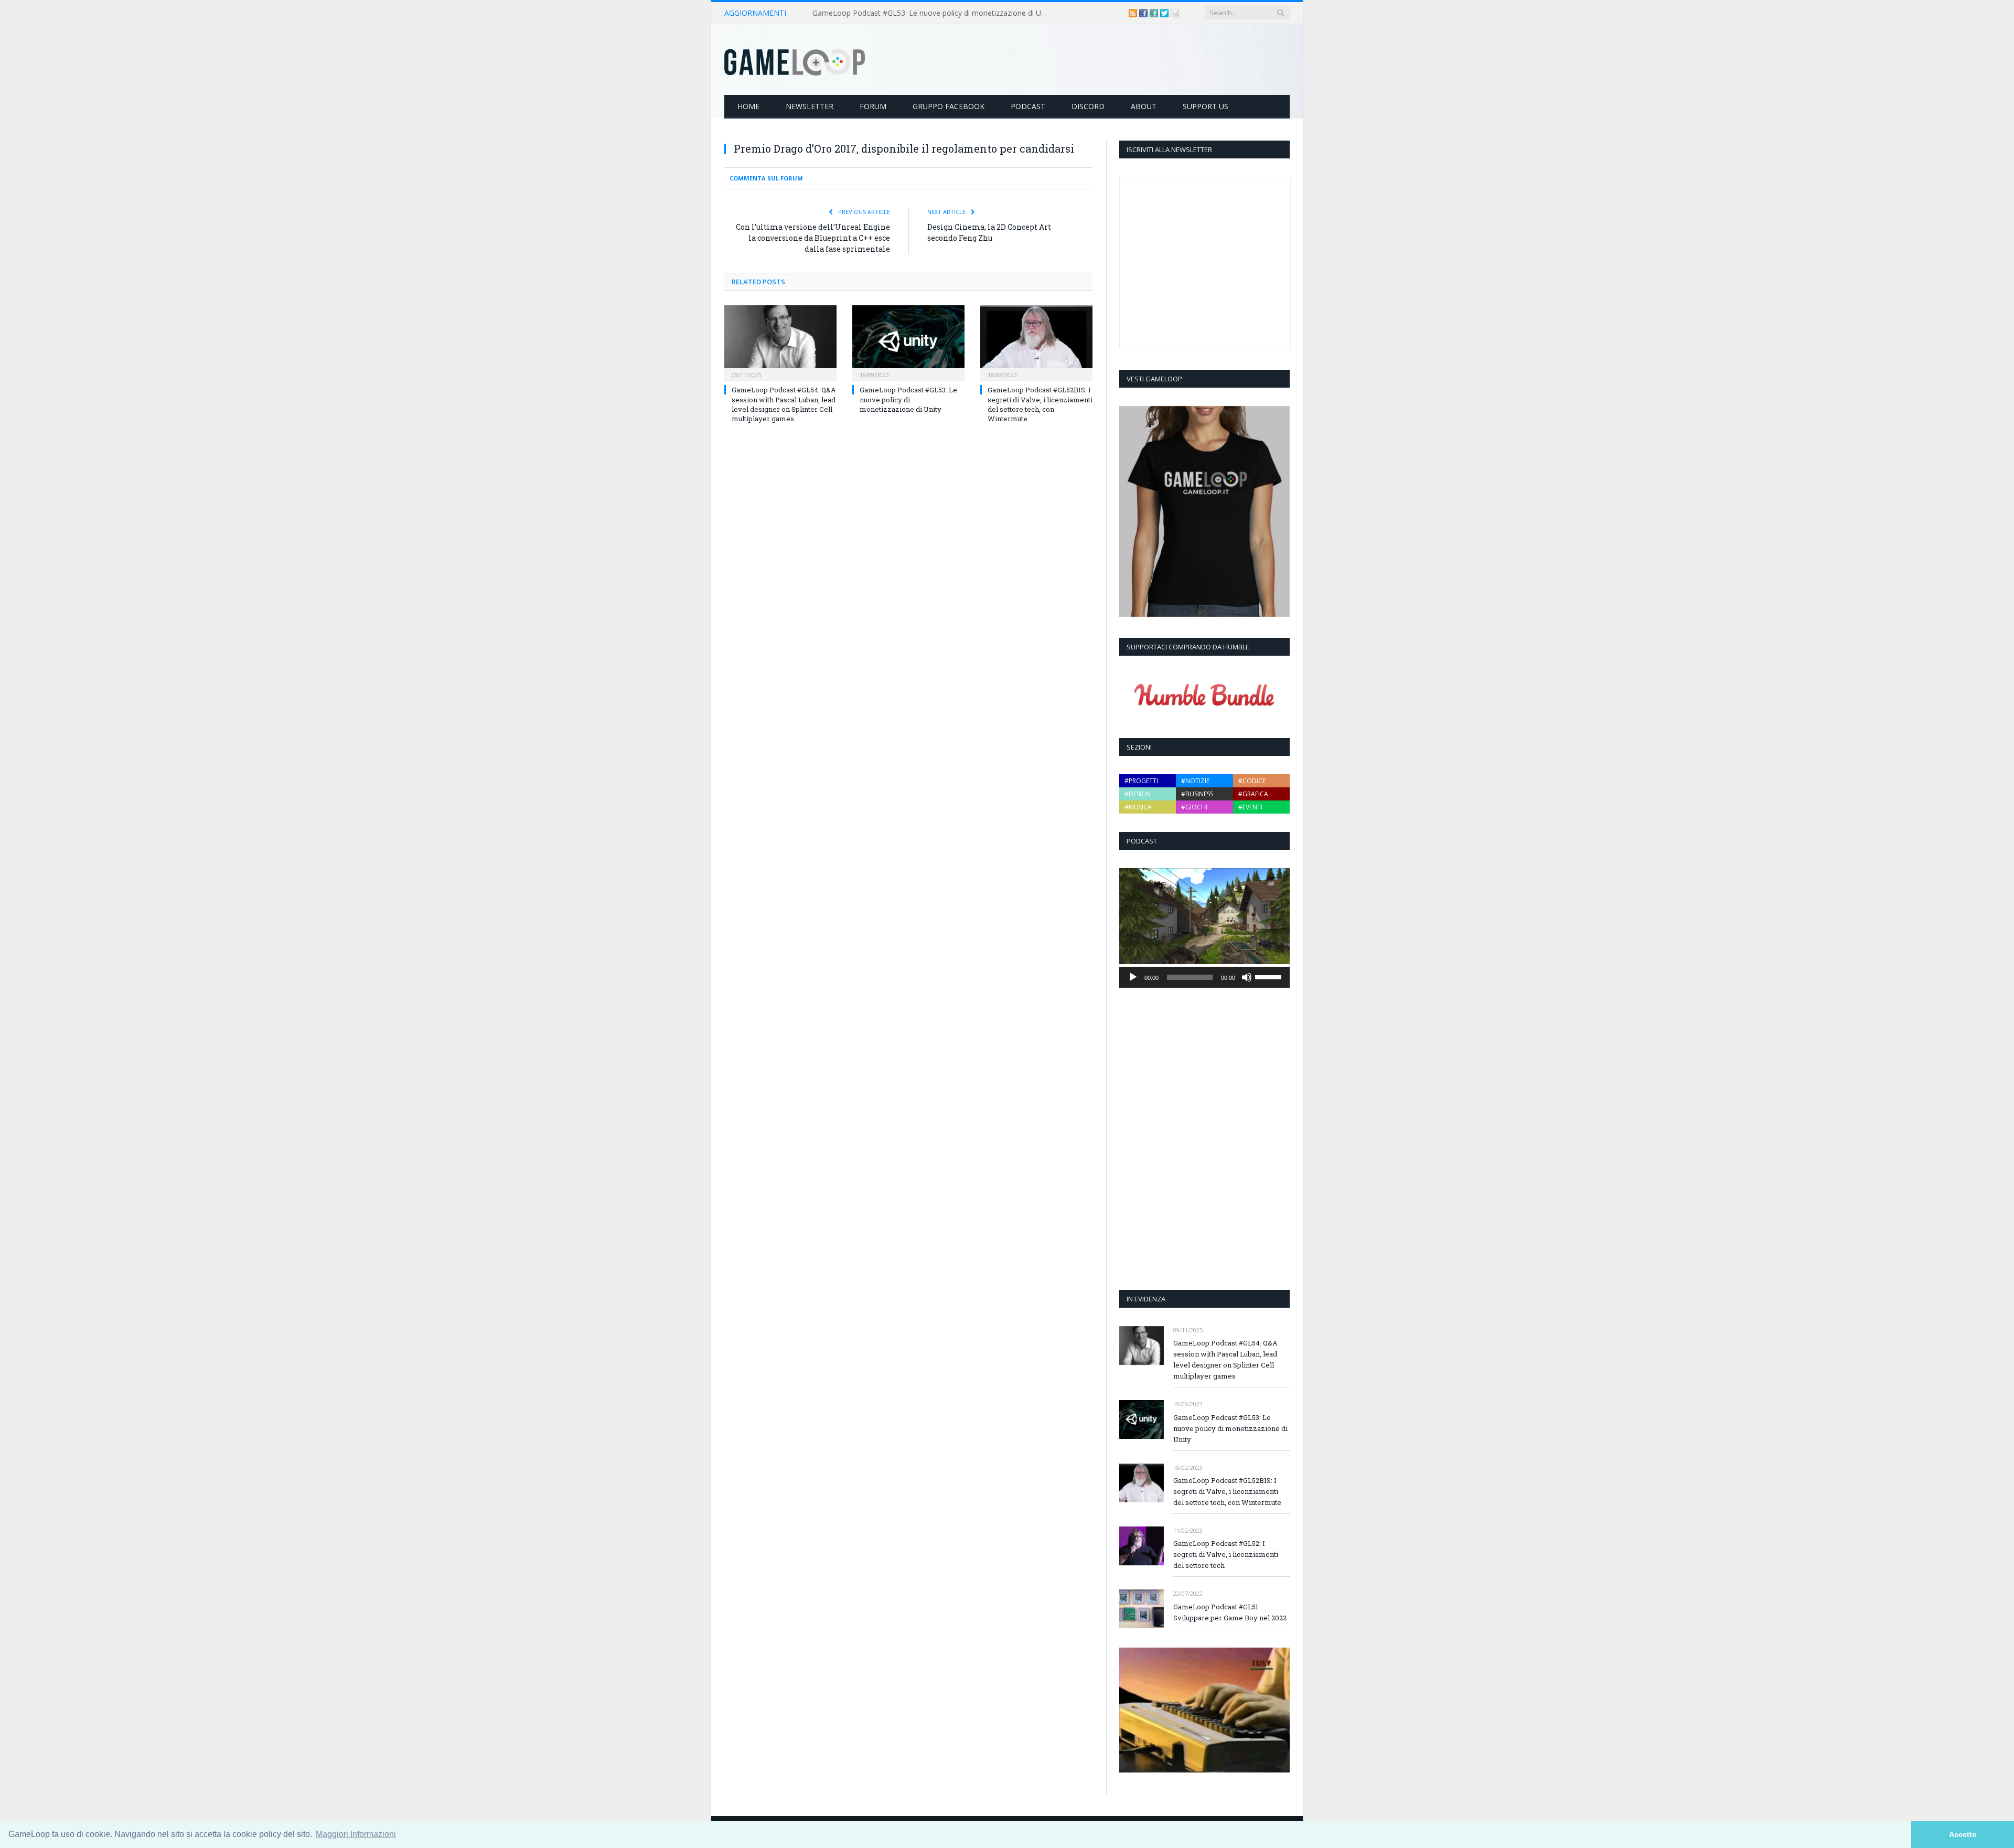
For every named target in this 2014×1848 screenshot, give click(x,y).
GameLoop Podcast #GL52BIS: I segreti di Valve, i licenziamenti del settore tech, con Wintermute (1040, 404)
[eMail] (1175, 13)
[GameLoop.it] (795, 60)
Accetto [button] (1963, 1834)
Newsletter (810, 106)
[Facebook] (1144, 13)
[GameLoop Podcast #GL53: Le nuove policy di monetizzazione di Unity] (908, 342)
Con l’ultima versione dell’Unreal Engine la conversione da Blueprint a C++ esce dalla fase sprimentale (813, 238)
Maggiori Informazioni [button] (356, 1834)
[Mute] (1247, 977)
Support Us (1206, 106)
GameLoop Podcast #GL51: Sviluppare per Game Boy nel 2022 (1230, 1612)
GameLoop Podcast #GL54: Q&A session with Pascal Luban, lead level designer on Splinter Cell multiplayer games (784, 404)
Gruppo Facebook (949, 106)
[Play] (1133, 977)
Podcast (1028, 106)
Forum (873, 106)
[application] (1204, 977)
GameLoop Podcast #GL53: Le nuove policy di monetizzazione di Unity (933, 13)
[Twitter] (1165, 13)
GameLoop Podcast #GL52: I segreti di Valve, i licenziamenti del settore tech (1226, 1554)
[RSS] (1134, 13)
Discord (1088, 106)
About (1144, 106)
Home (748, 106)
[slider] (1270, 976)
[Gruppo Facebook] (1155, 13)
